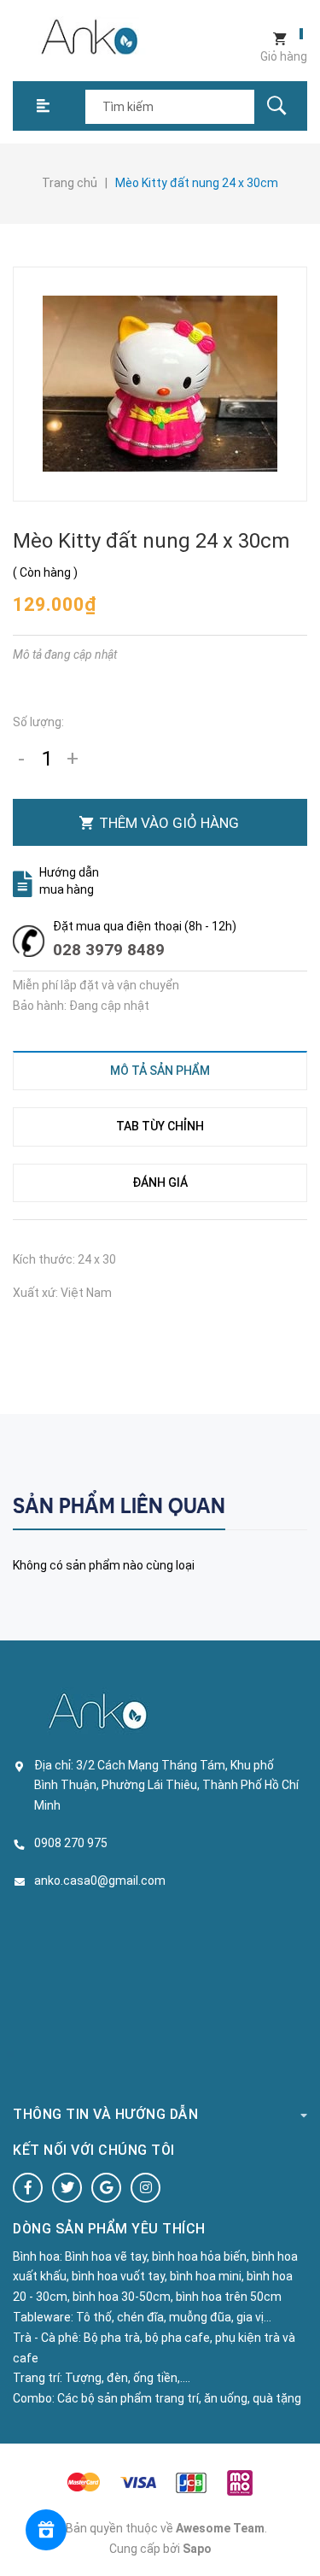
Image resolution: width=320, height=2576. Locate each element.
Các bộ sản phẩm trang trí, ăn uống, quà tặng (179, 2398)
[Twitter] (67, 2188)
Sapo (197, 2549)
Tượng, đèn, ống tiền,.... (128, 2378)
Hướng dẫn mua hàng (69, 881)
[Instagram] (145, 2188)
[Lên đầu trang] (299, 2535)
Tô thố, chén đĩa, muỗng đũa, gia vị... (174, 2317)
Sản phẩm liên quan (119, 1506)
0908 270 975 (71, 1843)
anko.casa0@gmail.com (100, 1881)
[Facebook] (28, 2188)
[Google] (106, 2188)
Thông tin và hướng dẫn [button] (105, 2114)
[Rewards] (46, 2530)
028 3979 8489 (109, 950)
